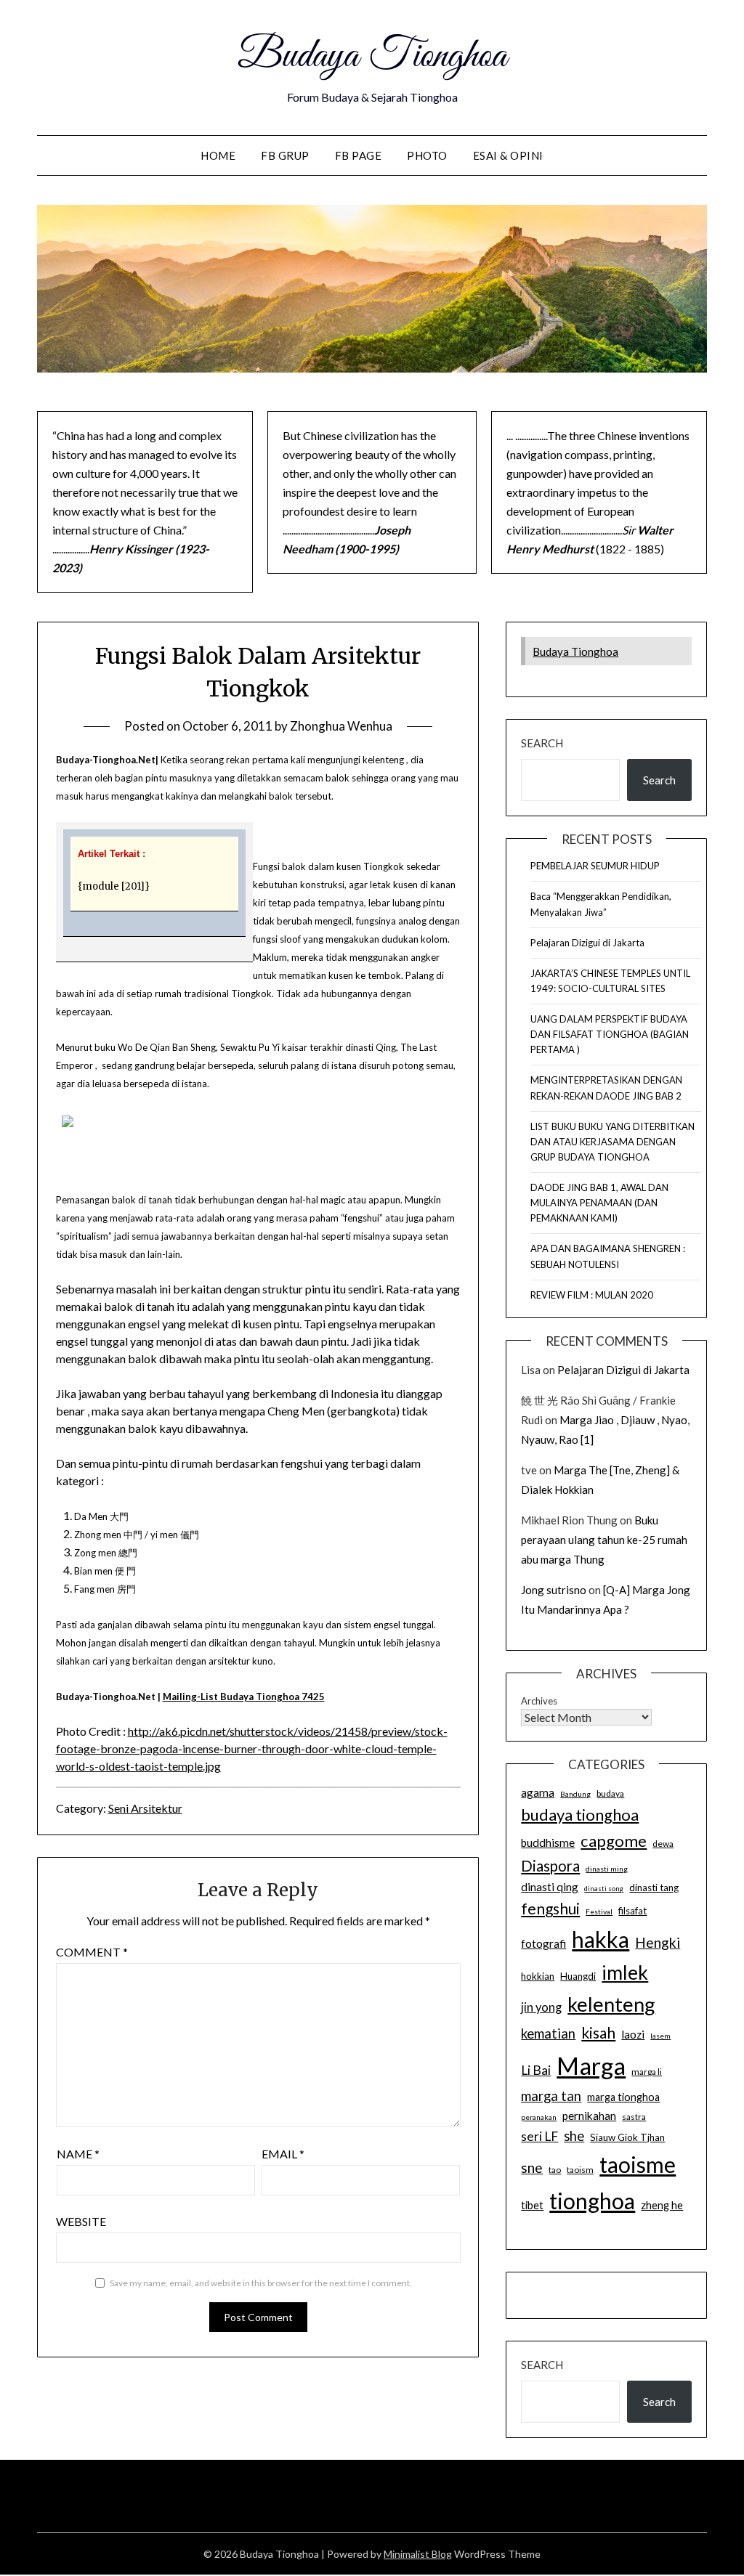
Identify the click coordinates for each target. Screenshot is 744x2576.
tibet (532, 2205)
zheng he (662, 2205)
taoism (580, 2170)
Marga (591, 2065)
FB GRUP (285, 155)
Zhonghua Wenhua (341, 726)
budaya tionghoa (580, 1815)
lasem (660, 2036)
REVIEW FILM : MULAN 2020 (592, 1295)
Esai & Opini (508, 155)
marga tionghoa (623, 2097)
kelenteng (611, 2004)
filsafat (632, 1911)
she (574, 2136)
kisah (598, 2032)
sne (532, 2167)
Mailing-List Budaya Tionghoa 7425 (244, 1697)
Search (542, 743)
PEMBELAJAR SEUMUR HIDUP (595, 866)
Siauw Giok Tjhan (627, 2137)
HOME (218, 155)
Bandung (575, 1794)
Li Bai (536, 2070)
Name (78, 2154)
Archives (539, 1701)
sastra (634, 2117)
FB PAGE (359, 155)
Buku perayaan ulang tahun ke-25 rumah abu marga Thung (604, 1540)
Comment (92, 1952)
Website (81, 2221)
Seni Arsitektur (145, 1808)
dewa (663, 1844)
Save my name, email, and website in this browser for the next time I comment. (261, 2283)
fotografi (543, 1943)
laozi (633, 2034)
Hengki (658, 1942)
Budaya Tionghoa (372, 57)
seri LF (539, 2136)
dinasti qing (550, 1887)
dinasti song (604, 1889)
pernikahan (589, 2116)
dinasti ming (607, 1869)
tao (555, 2170)
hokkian (538, 1976)
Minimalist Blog (418, 2554)
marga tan (551, 2096)
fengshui (550, 1908)
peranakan (539, 2117)
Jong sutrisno (554, 1590)
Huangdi (578, 1976)
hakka (601, 1939)
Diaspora (550, 1866)
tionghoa (592, 2201)
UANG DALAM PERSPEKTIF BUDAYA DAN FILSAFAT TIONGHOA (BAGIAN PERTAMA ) (610, 1034)
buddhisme (548, 1842)
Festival (599, 1911)
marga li (647, 2072)
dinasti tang (654, 1888)
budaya (610, 1793)
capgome (614, 1841)
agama (538, 1792)
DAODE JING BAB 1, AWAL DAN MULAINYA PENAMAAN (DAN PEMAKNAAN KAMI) (599, 1203)
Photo (427, 155)
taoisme (638, 2164)
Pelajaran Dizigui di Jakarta (587, 943)
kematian (548, 2033)
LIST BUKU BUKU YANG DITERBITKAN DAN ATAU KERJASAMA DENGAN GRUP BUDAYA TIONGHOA (612, 1142)
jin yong (541, 2007)
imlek (625, 1972)
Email (283, 2154)
